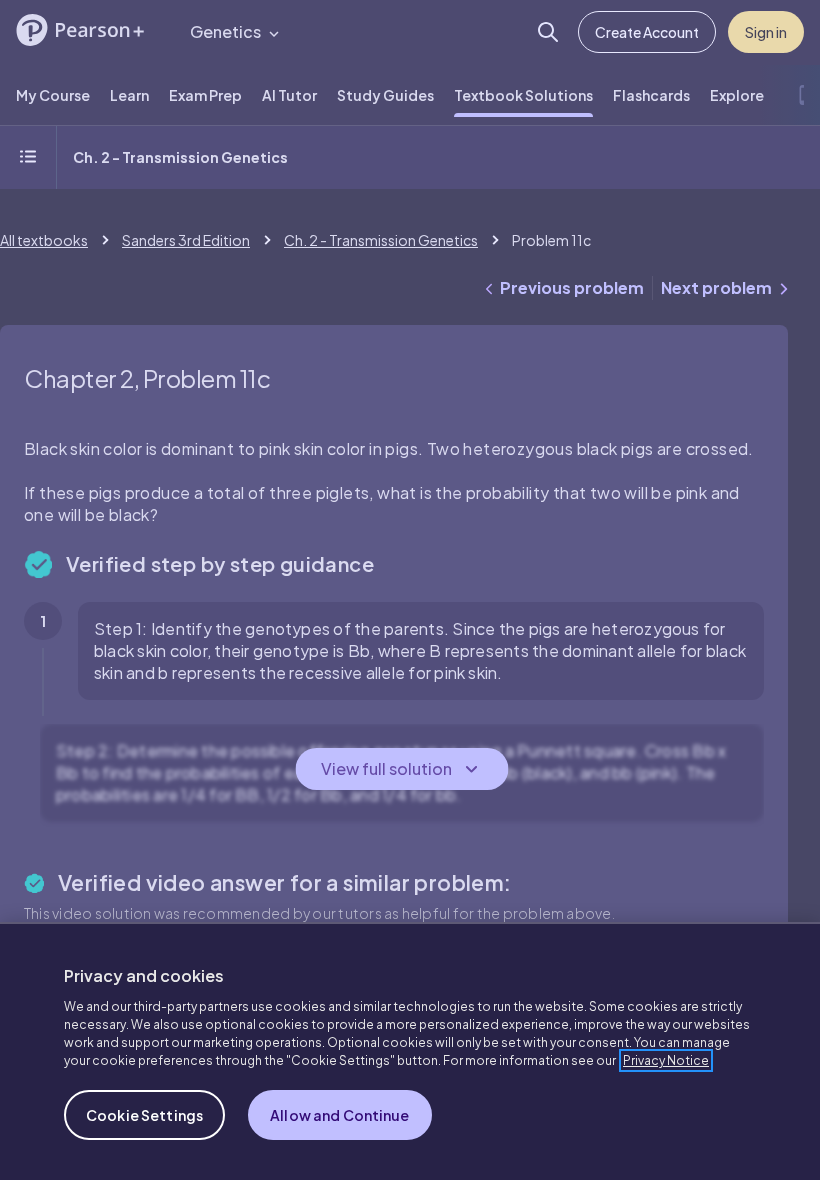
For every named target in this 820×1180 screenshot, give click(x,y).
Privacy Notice (666, 1060)
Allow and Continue (340, 1115)
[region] (410, 1051)
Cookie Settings (144, 1115)
